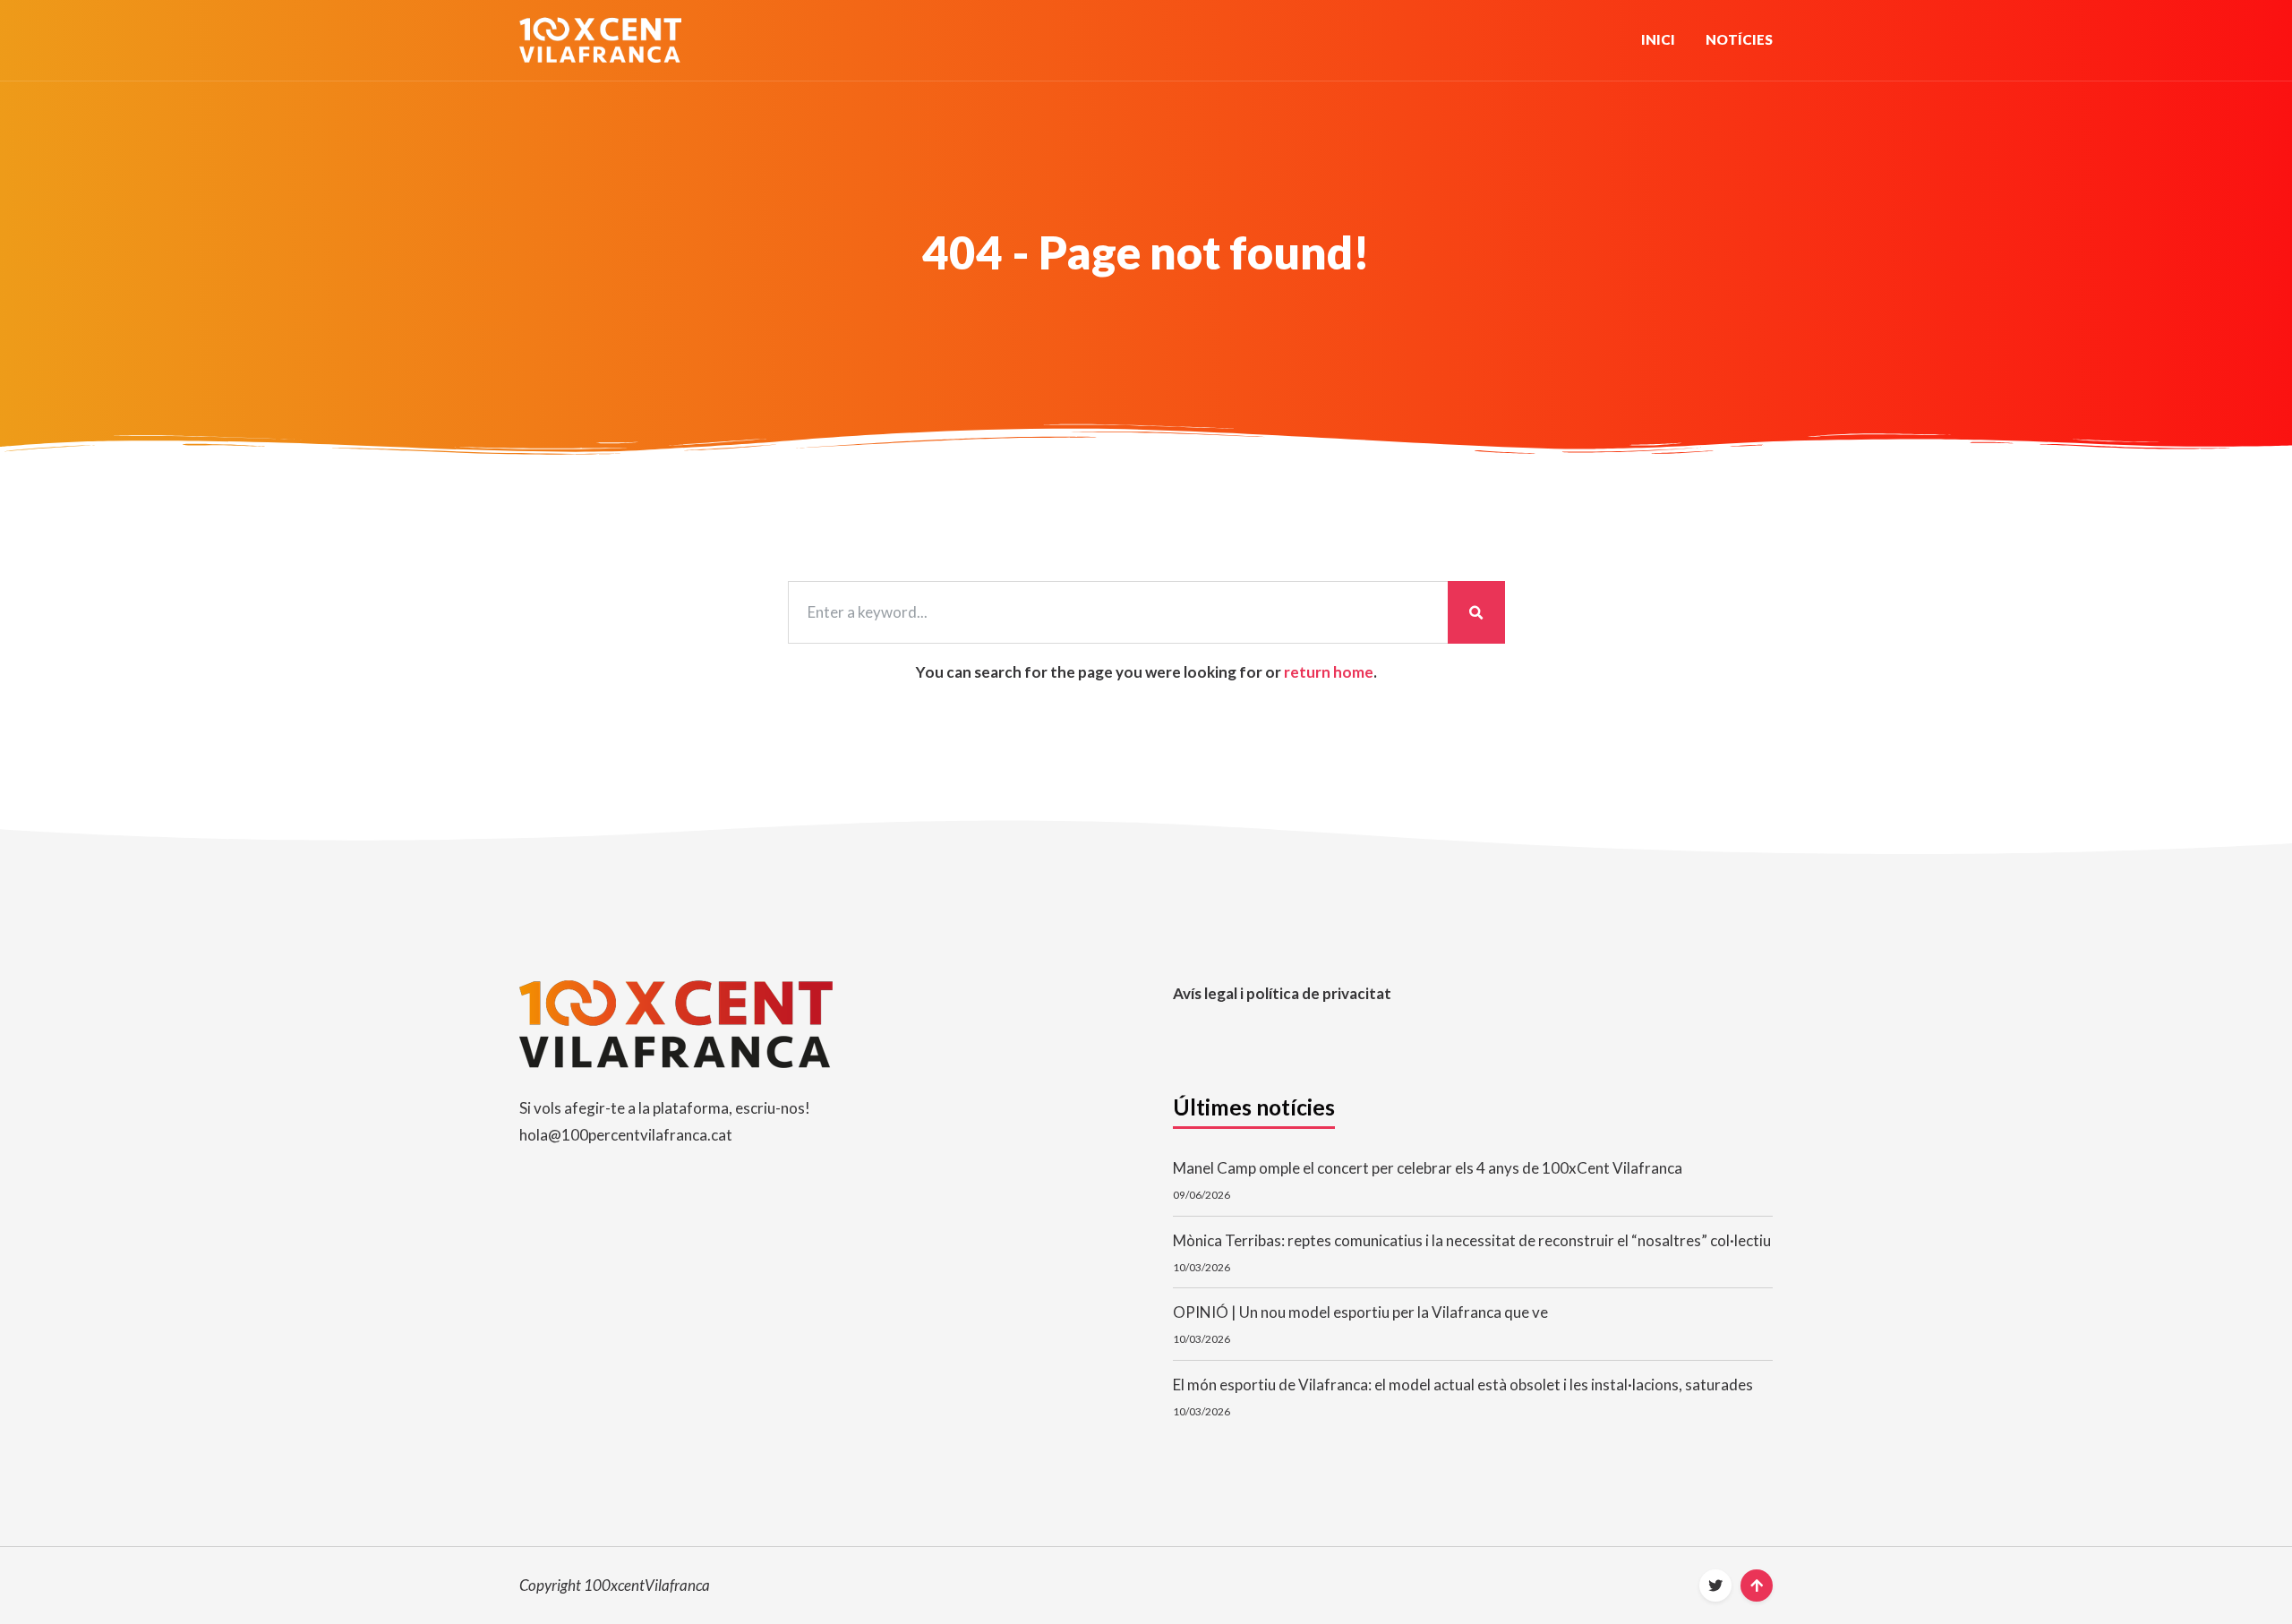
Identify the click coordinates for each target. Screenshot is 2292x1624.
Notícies (1739, 39)
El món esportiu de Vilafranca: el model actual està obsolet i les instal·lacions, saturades (1463, 1385)
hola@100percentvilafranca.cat (626, 1135)
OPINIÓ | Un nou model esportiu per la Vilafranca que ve (1360, 1312)
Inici (1658, 39)
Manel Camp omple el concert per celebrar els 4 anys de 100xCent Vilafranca (1428, 1168)
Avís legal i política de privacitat (1282, 993)
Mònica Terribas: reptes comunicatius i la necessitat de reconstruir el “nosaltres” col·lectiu (1472, 1240)
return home (1329, 672)
